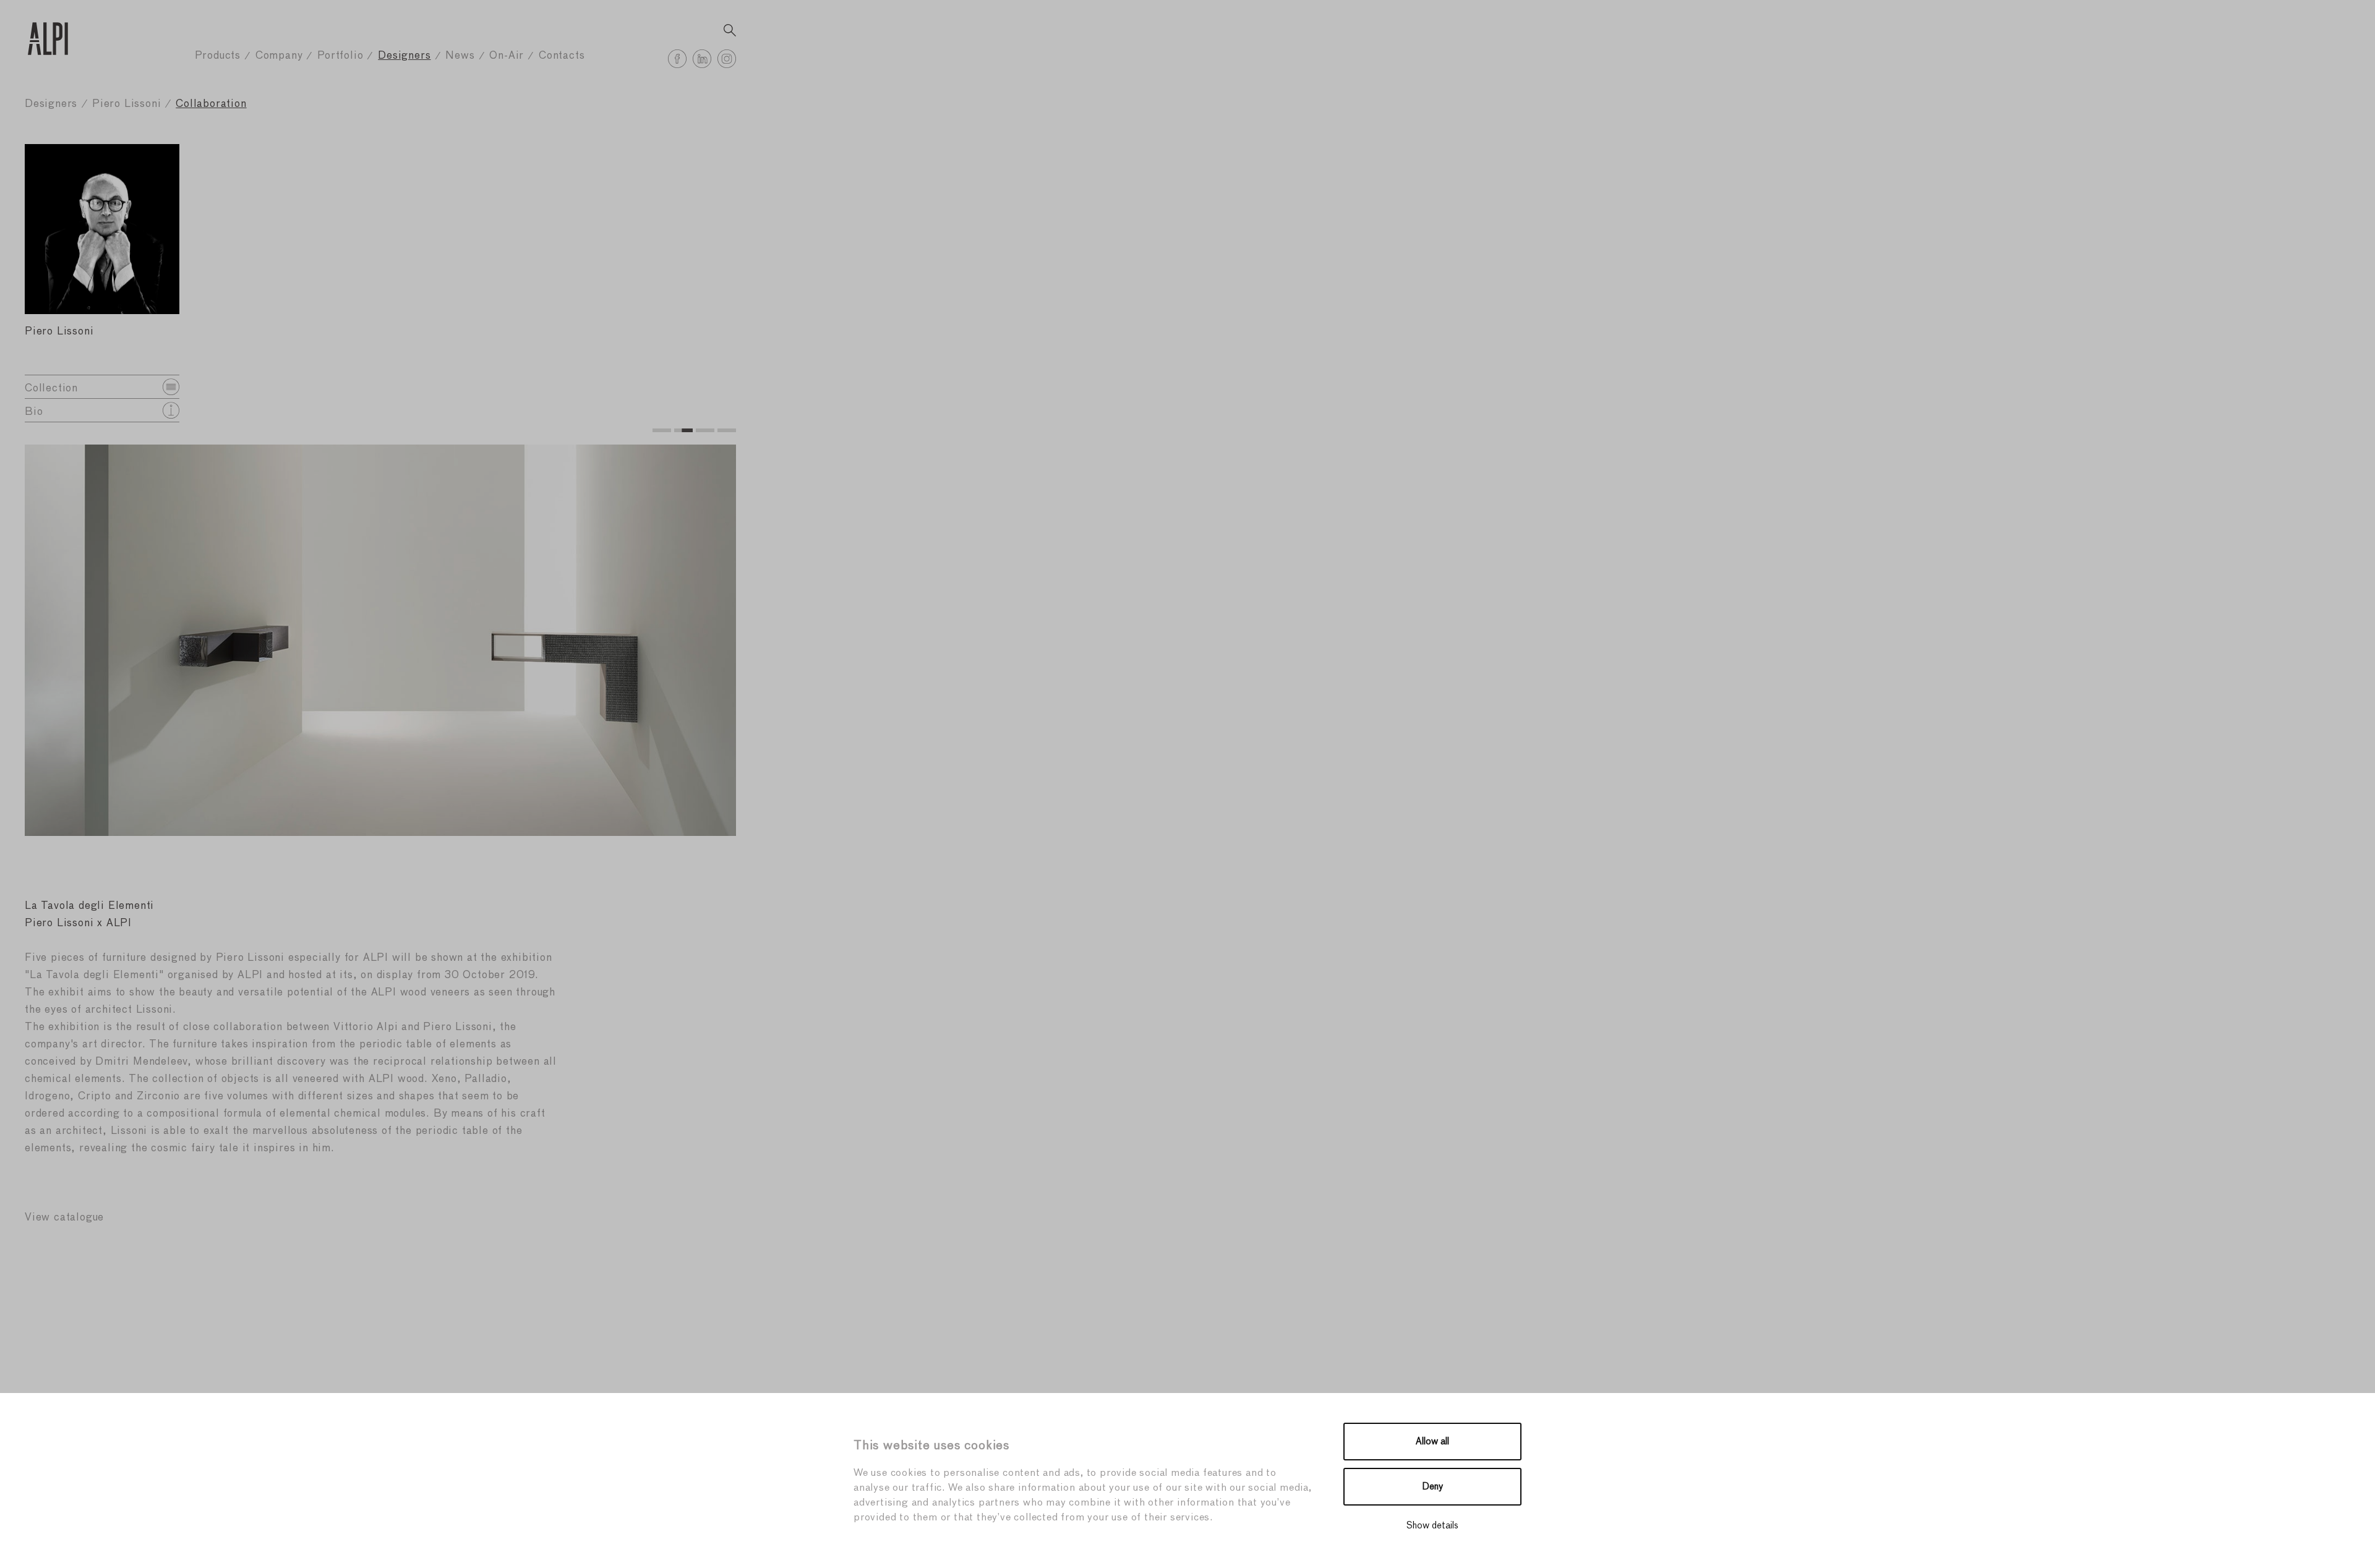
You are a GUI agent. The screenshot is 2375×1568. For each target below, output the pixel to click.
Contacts (562, 56)
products (218, 56)
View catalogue (64, 1218)
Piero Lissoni (126, 104)
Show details (1432, 1526)
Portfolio (340, 56)
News (460, 56)
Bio (34, 412)
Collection (51, 389)
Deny (1433, 1487)
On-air (507, 56)
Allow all (1432, 1442)
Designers (404, 56)
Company (279, 56)
